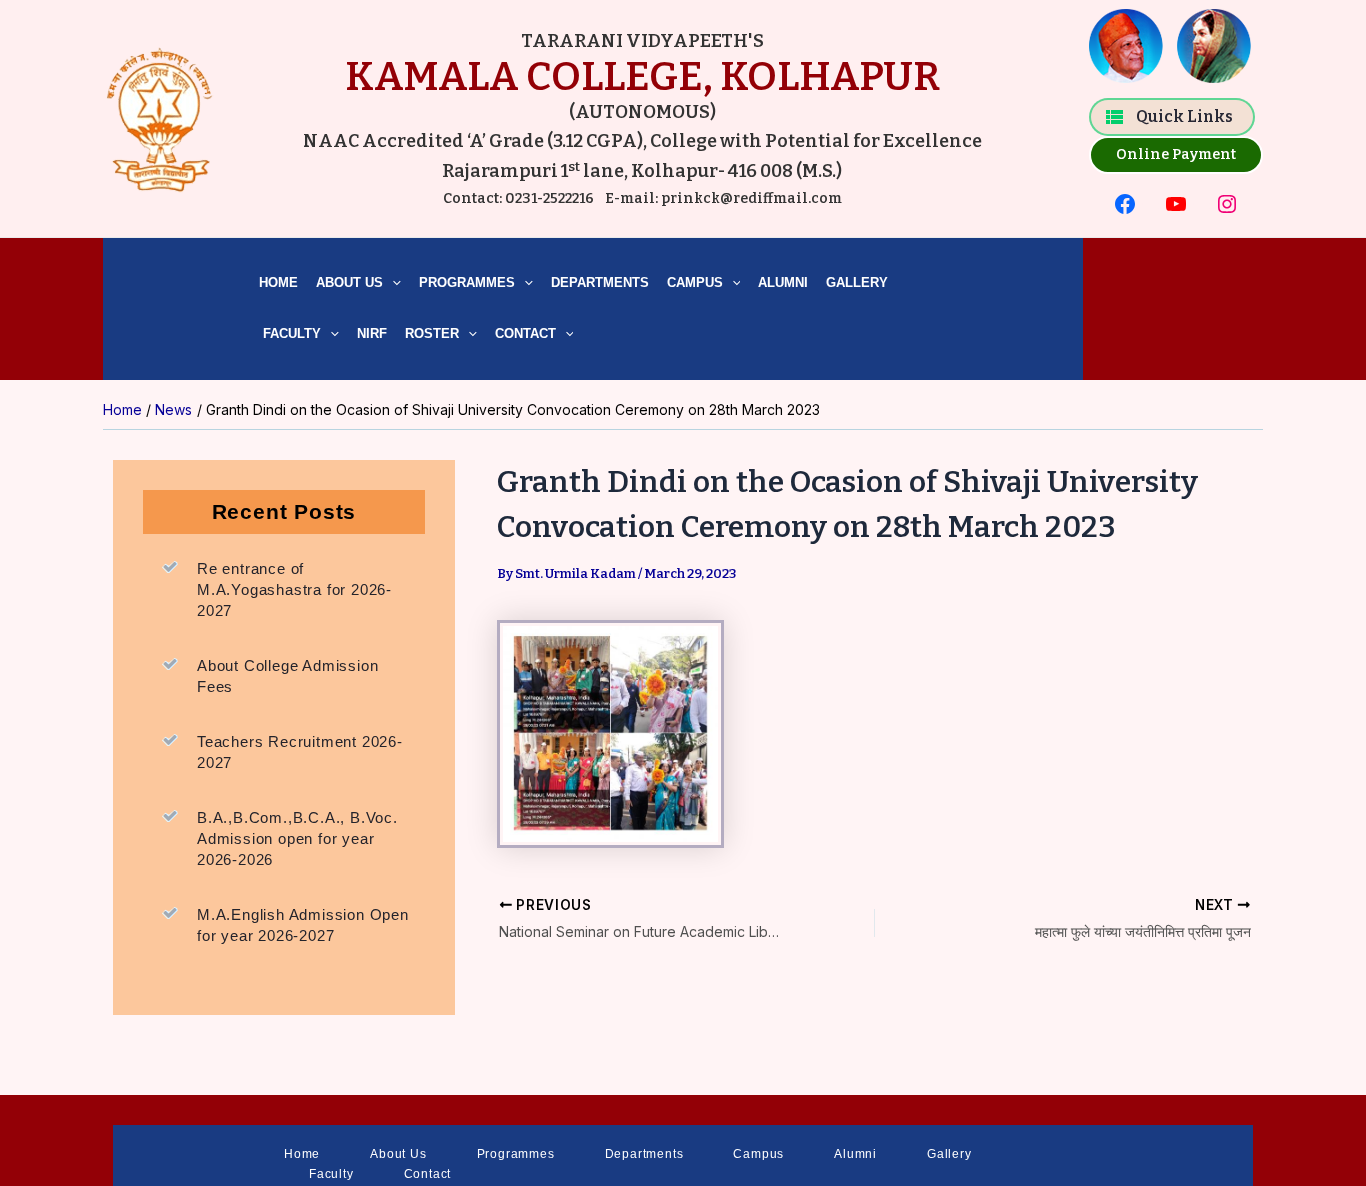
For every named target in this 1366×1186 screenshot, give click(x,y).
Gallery (857, 282)
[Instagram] (1227, 204)
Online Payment (1176, 154)
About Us (349, 282)
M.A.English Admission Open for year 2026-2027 (303, 925)
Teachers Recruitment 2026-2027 (300, 752)
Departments (600, 282)
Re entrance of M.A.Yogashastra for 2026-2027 (294, 589)
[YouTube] (1176, 204)
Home (278, 282)
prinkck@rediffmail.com (750, 198)
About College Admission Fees (287, 676)
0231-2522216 (549, 198)
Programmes (467, 282)
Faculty (290, 333)
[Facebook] (1125, 204)
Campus (695, 282)
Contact (525, 333)
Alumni (783, 282)
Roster (432, 333)
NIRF (372, 333)
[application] (392, 283)
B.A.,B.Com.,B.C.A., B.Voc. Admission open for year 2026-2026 (297, 838)
